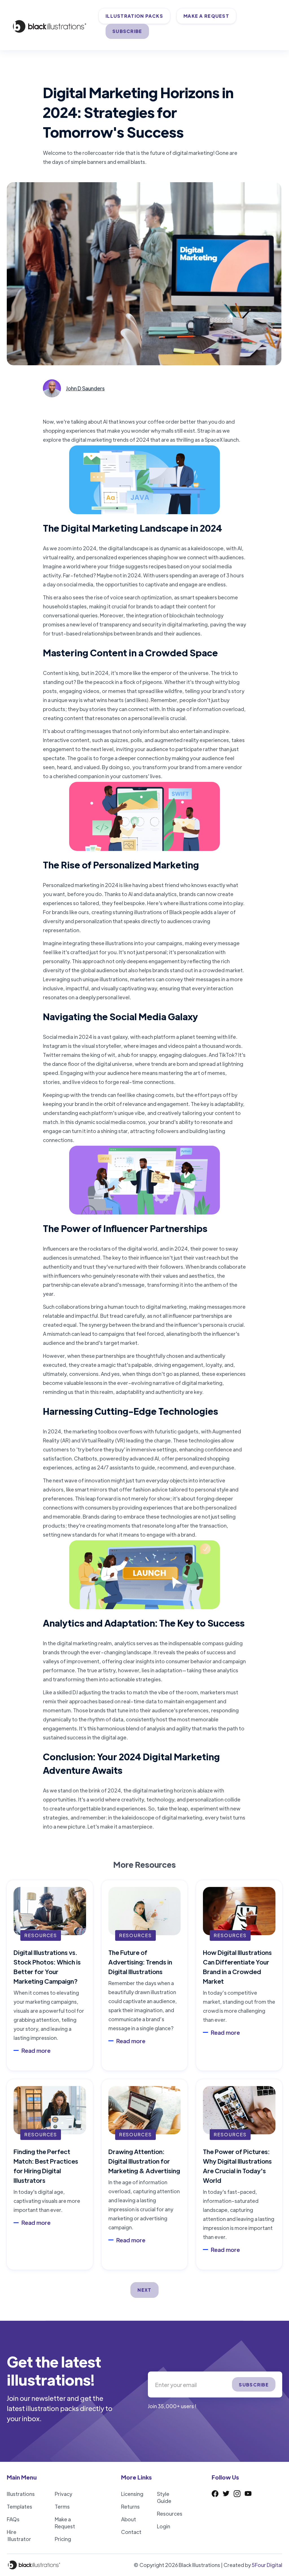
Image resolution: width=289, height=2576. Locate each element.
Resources (170, 2514)
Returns (130, 2506)
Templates (19, 2506)
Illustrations (21, 2494)
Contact (131, 2532)
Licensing (132, 2494)
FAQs (13, 2519)
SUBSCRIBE (127, 31)
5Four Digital (267, 2565)
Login (164, 2526)
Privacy (64, 2494)
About (129, 2519)
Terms (62, 2506)
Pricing (63, 2539)
